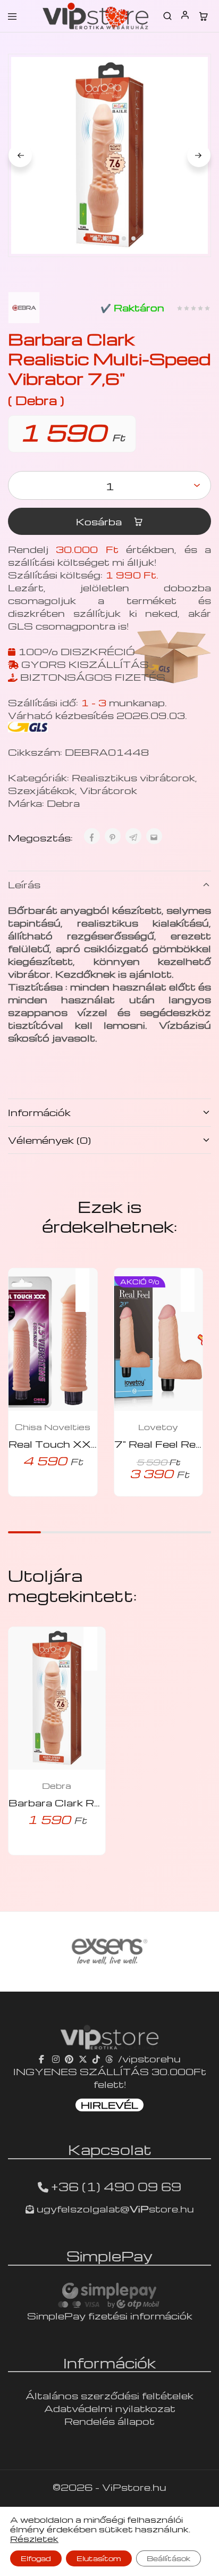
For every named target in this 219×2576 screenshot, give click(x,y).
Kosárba (100, 521)
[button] (88, 1283)
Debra (63, 803)
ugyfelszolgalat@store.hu (114, 2208)
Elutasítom (99, 2558)
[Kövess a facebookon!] (43, 2058)
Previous (20, 155)
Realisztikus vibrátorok (133, 777)
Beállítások (169, 2558)
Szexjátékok (41, 790)
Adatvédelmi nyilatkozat (110, 2408)
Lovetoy (158, 1427)
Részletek (34, 2539)
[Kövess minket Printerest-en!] (69, 2058)
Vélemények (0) (49, 1140)
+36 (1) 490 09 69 (116, 2186)
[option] (116, 1952)
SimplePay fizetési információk (110, 2315)
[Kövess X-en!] (83, 2058)
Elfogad (36, 2558)
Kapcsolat (110, 2149)
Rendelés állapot (109, 2421)
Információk (39, 1112)
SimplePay (109, 2256)
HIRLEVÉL (109, 2105)
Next (199, 155)
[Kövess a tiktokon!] (96, 2058)
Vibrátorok (108, 790)
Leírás (24, 884)
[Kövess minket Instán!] (56, 2058)
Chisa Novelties (53, 1427)
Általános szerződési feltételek (109, 2395)
